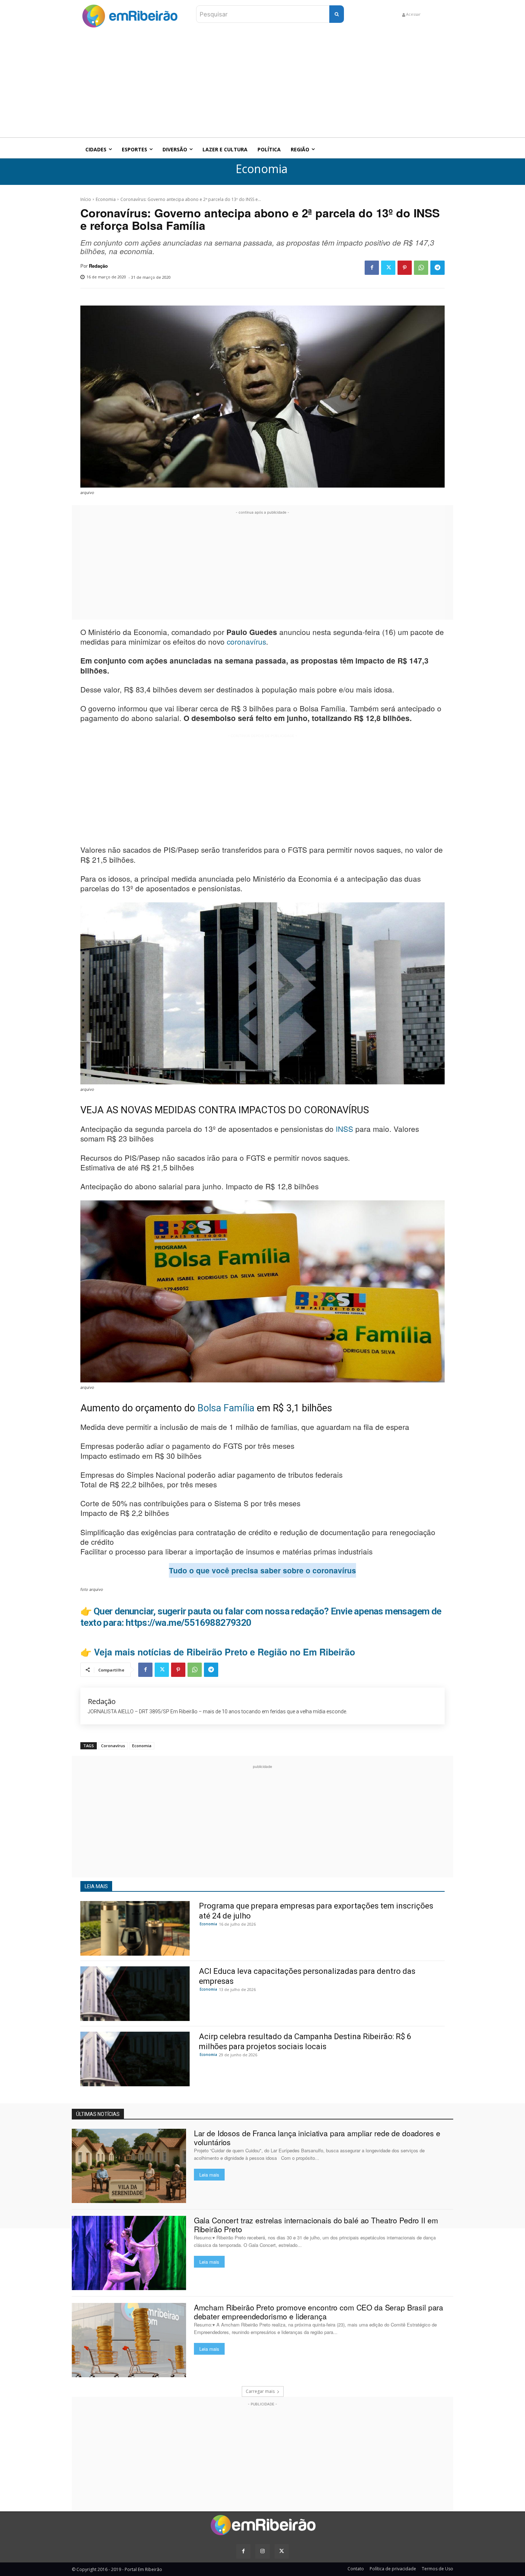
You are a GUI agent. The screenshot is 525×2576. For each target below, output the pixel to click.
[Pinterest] (405, 268)
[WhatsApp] (421, 268)
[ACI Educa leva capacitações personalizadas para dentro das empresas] (135, 1994)
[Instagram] (262, 2551)
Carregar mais (260, 2391)
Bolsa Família (226, 1408)
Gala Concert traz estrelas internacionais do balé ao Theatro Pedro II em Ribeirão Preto (316, 2225)
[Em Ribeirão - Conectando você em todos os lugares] (130, 14)
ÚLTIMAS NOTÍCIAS (98, 2114)
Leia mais (209, 2175)
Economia (262, 169)
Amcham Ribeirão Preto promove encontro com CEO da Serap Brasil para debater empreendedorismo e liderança (319, 2312)
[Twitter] (388, 268)
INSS (346, 1129)
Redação (98, 266)
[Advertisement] (262, 84)
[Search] (337, 14)
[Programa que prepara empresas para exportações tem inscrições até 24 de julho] (135, 1928)
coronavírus (246, 641)
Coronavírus (113, 1746)
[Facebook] (372, 268)
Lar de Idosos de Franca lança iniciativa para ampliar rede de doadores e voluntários (317, 2138)
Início (86, 199)
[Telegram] (437, 268)
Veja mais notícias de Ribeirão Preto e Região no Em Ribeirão (224, 1652)
